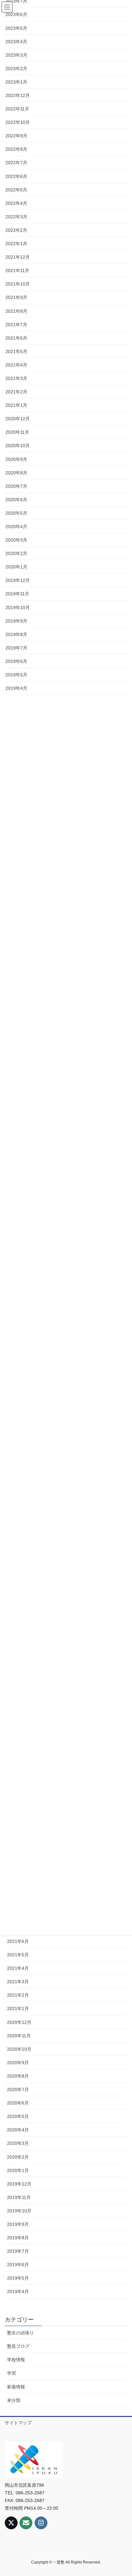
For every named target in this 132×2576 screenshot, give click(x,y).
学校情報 (16, 2360)
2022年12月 (18, 95)
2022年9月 (16, 136)
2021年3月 (18, 1982)
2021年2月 (18, 1995)
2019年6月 (18, 2265)
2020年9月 (18, 2063)
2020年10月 (19, 2049)
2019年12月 (19, 2184)
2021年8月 (16, 311)
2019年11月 (19, 2197)
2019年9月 (18, 2224)
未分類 (14, 2400)
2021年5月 (18, 1955)
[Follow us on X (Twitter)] (11, 2523)
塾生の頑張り (21, 2333)
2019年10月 (19, 2211)
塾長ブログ (18, 2346)
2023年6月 (16, 14)
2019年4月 (18, 2291)
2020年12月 (19, 2022)
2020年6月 (18, 2103)
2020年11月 (19, 2036)
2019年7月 (18, 2251)
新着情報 (16, 2387)
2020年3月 (18, 2143)
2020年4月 (18, 2130)
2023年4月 (16, 42)
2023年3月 (16, 55)
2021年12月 (18, 257)
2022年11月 (17, 109)
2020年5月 (18, 2116)
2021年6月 (18, 1941)
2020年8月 (18, 2076)
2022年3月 (16, 217)
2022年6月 (16, 176)
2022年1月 (16, 244)
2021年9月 (16, 297)
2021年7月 (16, 325)
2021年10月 (18, 284)
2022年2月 (16, 230)
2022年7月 (16, 163)
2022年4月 (16, 203)
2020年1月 (18, 2170)
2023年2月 (16, 68)
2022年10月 (18, 122)
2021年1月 (18, 2008)
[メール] (26, 2523)
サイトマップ (18, 2423)
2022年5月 (16, 190)
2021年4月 (18, 1968)
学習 (12, 2373)
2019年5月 (18, 2278)
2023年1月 (16, 82)
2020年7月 (18, 2089)
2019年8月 (18, 2238)
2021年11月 (17, 270)
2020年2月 (18, 2157)
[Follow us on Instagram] (41, 2523)
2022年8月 (16, 149)
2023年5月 (16, 28)
